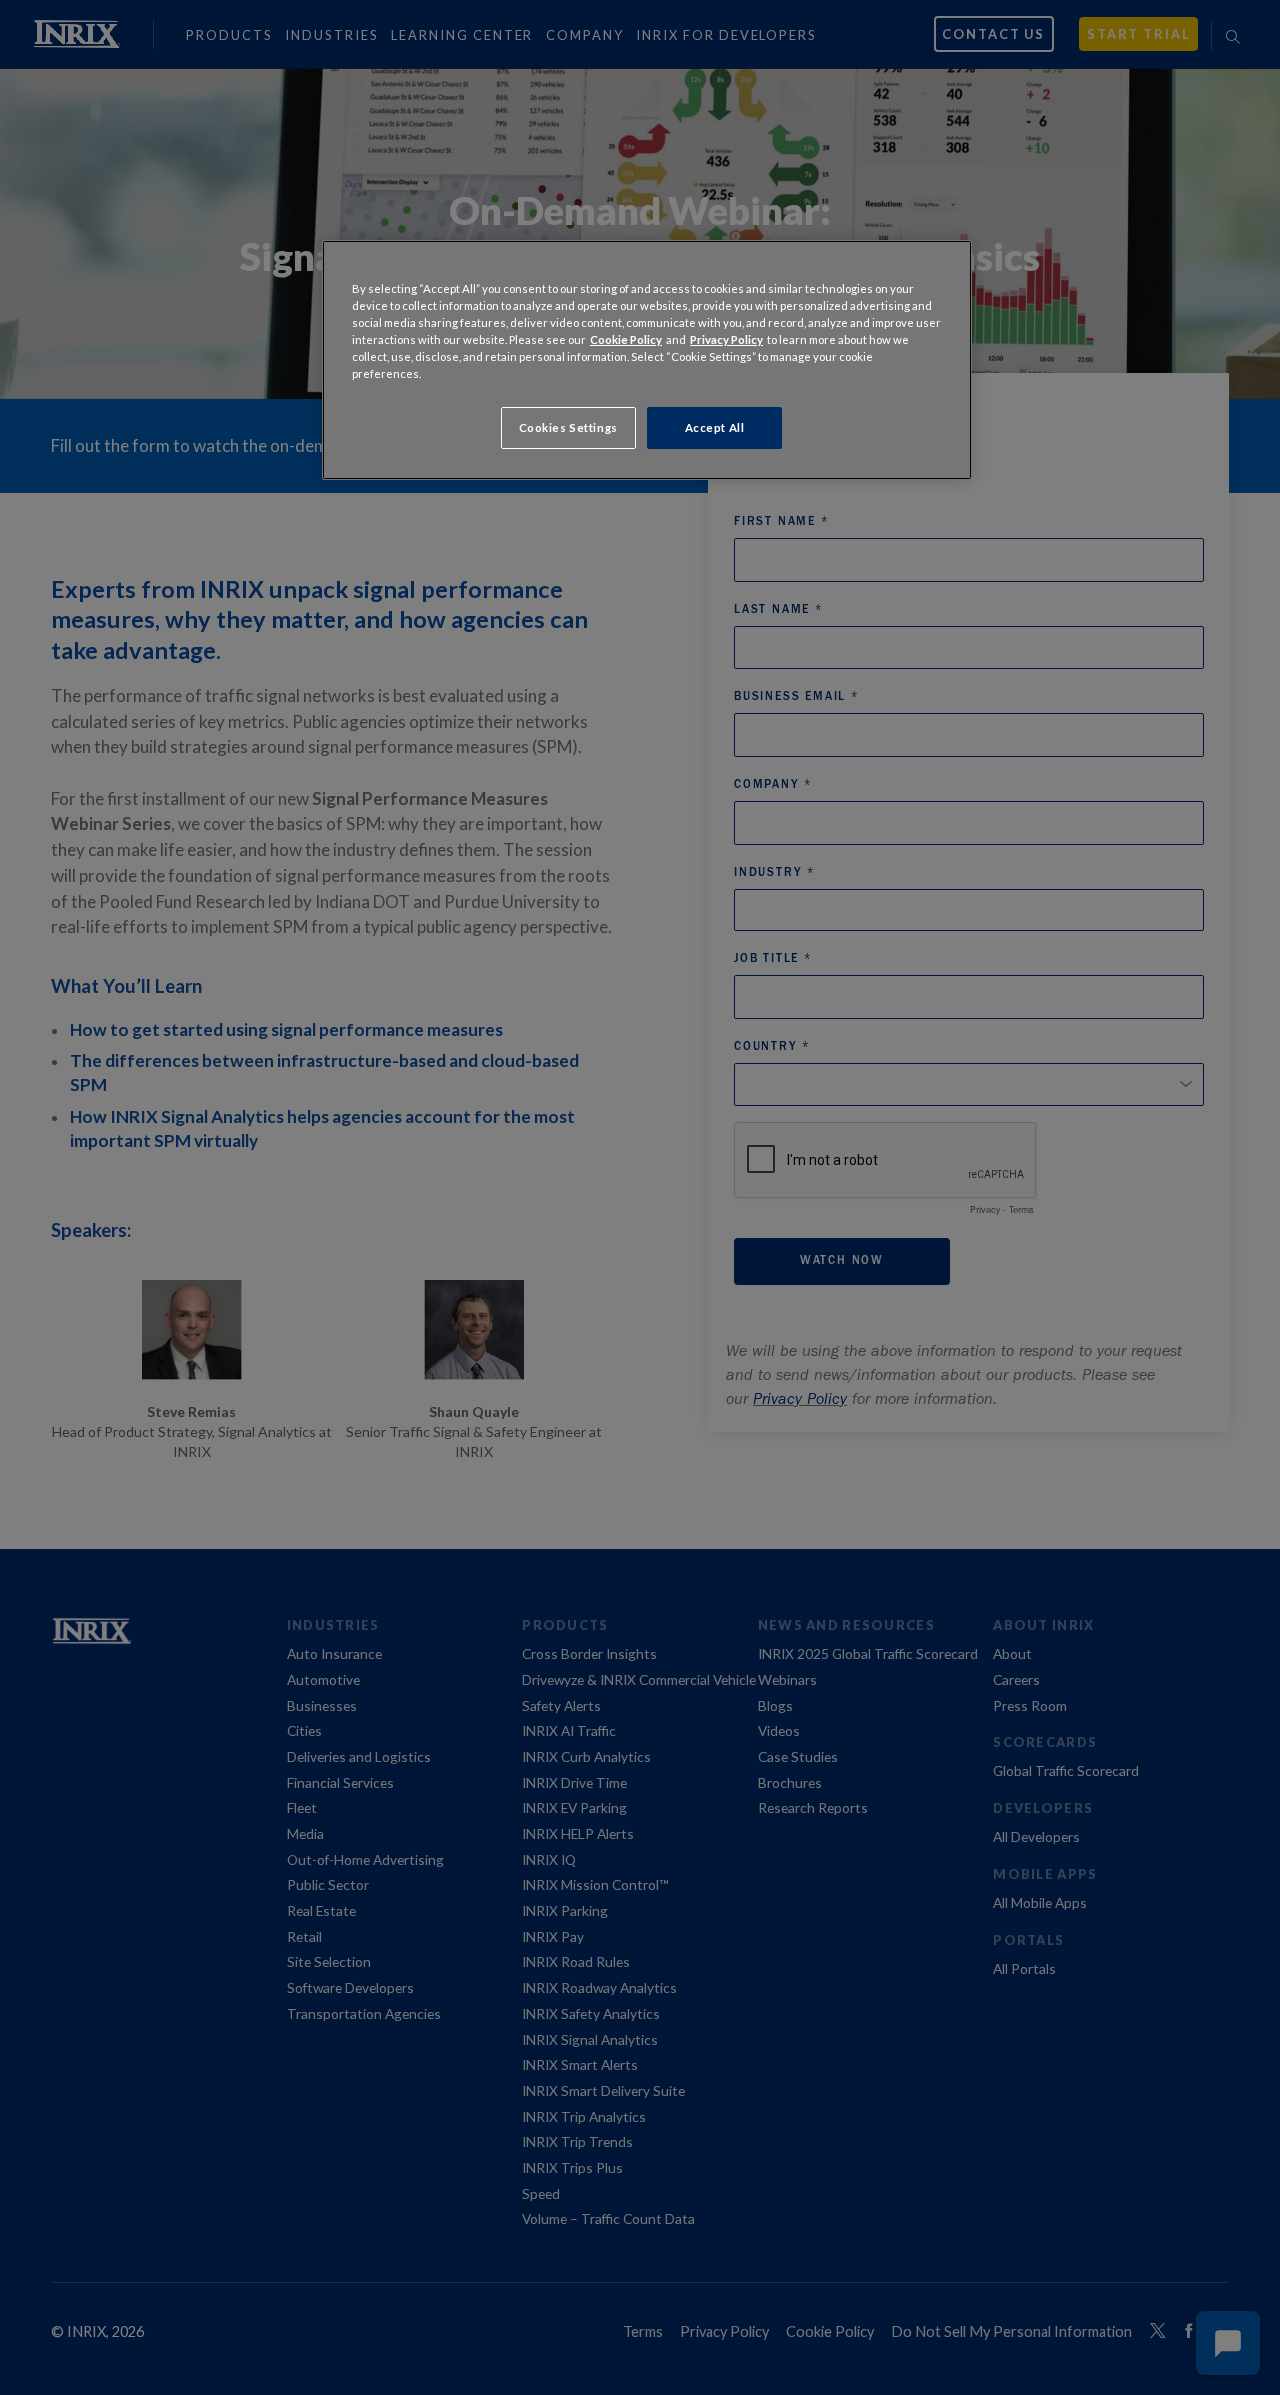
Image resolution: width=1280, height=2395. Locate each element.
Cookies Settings (568, 427)
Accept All (715, 427)
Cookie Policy (626, 339)
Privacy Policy (726, 339)
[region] (647, 360)
